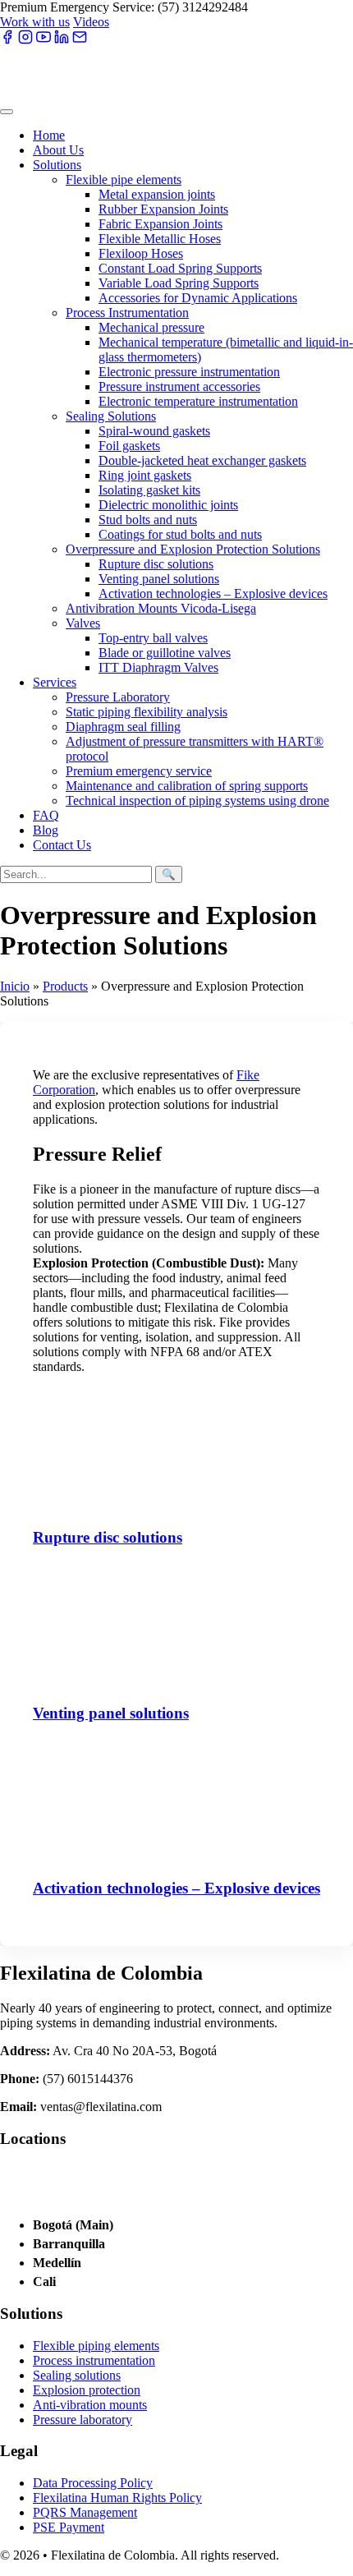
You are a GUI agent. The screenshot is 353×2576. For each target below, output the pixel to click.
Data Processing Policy (93, 2483)
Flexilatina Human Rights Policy (117, 2498)
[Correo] (80, 40)
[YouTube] (44, 40)
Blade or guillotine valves (165, 653)
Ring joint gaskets (145, 475)
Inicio (15, 986)
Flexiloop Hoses (141, 253)
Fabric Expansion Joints (160, 224)
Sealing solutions (77, 2375)
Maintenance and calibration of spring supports (187, 786)
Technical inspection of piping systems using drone (197, 800)
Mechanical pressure (151, 327)
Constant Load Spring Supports (180, 268)
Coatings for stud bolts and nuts (180, 534)
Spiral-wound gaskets (154, 431)
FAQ (46, 815)
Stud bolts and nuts (148, 520)
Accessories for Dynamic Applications (198, 298)
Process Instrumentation (127, 313)
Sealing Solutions (111, 416)
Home (49, 135)
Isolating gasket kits (149, 490)
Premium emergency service (139, 771)
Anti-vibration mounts (90, 2405)
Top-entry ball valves (153, 638)
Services (55, 682)
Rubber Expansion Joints (163, 209)
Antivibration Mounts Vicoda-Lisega (161, 608)
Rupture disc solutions (156, 564)
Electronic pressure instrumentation (189, 372)
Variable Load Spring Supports (179, 283)
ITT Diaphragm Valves (158, 667)
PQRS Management (85, 2512)
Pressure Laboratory (118, 697)
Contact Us (62, 845)
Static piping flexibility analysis (147, 712)
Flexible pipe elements (124, 179)
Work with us (35, 22)
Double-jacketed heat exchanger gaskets (202, 460)
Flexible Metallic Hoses (160, 239)
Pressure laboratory (83, 2420)
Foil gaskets (129, 446)
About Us (58, 150)
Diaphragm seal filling (123, 727)
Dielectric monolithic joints (168, 505)
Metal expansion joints (157, 194)
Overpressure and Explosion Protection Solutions (193, 549)
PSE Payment (69, 2527)
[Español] (133, 21)
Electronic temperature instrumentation (198, 401)
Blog (46, 830)
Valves (83, 623)
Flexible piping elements (96, 2346)
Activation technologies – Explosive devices (213, 593)
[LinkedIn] (62, 40)
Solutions (57, 165)
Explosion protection (87, 2390)
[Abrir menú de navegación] (7, 112)
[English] (163, 21)
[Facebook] (7, 40)
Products (65, 986)
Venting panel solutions (159, 579)
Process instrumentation (94, 2360)
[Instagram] (25, 40)
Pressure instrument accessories (179, 386)
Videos (91, 22)
